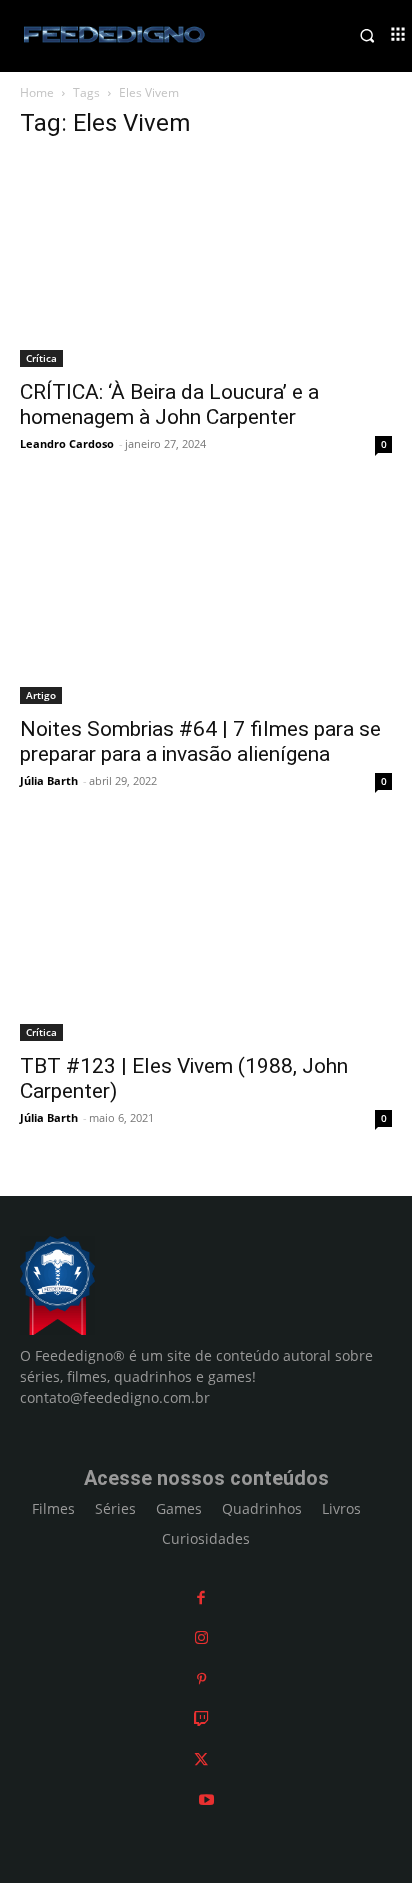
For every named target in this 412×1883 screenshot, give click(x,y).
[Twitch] (201, 1718)
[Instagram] (201, 1637)
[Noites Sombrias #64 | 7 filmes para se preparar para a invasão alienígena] (206, 599)
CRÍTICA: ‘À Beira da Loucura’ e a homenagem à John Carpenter (169, 404)
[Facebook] (201, 1597)
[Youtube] (206, 1799)
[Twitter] (201, 1759)
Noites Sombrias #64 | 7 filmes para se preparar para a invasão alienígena (200, 741)
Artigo (41, 695)
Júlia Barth (49, 780)
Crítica (41, 358)
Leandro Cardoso (67, 443)
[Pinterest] (201, 1678)
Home (37, 92)
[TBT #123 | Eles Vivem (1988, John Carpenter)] (206, 936)
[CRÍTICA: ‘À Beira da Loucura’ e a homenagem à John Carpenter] (206, 262)
